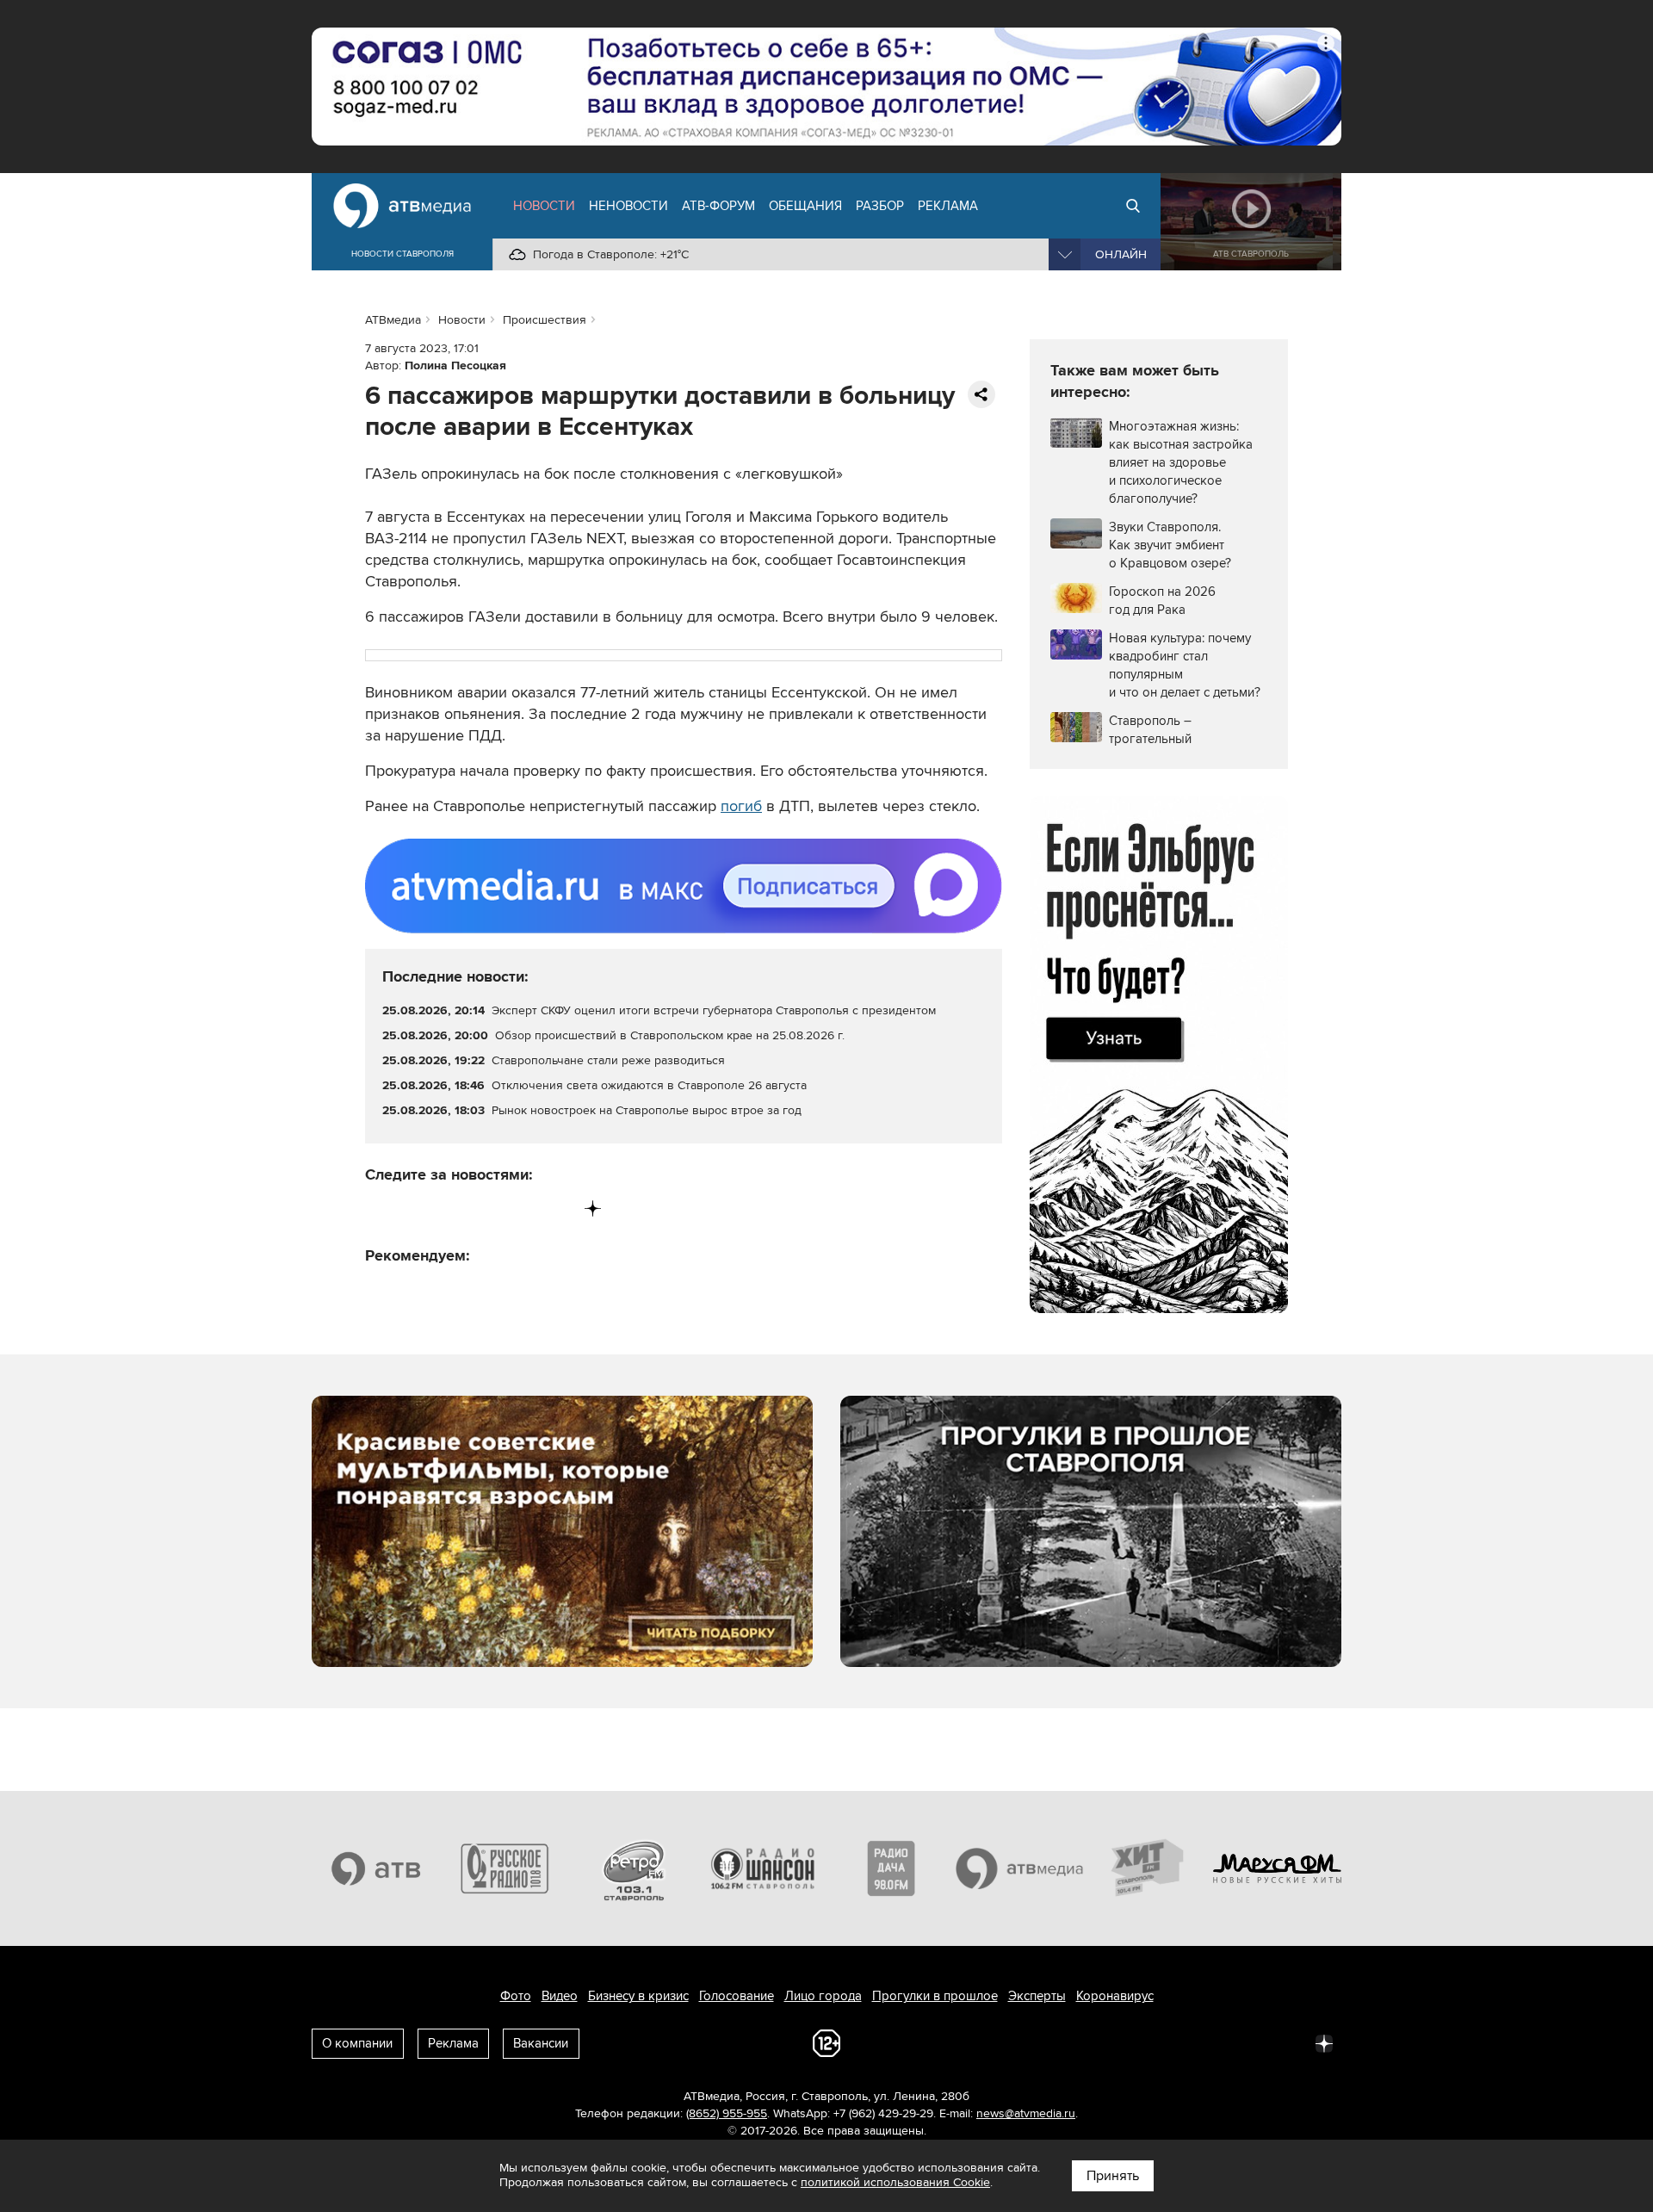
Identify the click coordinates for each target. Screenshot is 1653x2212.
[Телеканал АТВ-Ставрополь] (376, 1868)
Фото (516, 1996)
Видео (560, 1996)
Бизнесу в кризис (638, 1996)
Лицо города (823, 1996)
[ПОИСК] (1133, 206)
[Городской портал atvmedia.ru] (1020, 1868)
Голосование (737, 1996)
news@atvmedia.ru (1026, 2113)
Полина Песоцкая (455, 366)
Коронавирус (1115, 1996)
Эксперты (1037, 1996)
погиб (741, 806)
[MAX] (486, 1208)
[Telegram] (415, 1208)
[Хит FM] (1148, 1868)
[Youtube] (521, 1208)
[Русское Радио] (505, 1868)
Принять (1113, 2176)
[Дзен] (593, 1208)
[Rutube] (557, 1208)
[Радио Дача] (891, 1868)
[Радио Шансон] (763, 1868)
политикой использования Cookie (895, 2182)
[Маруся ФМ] (1278, 1868)
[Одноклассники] (451, 1208)
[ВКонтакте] (379, 1208)
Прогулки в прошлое (935, 1996)
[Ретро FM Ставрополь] (634, 1868)
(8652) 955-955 (727, 2113)
